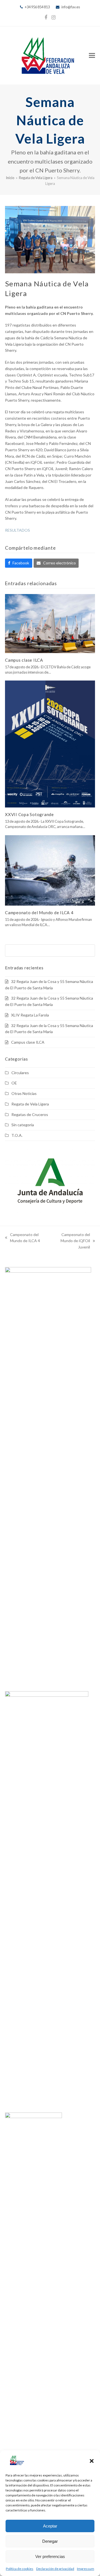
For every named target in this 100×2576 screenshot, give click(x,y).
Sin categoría (23, 1125)
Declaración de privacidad (55, 2569)
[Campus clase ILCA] (50, 623)
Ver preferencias (50, 2556)
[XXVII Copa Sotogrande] (50, 744)
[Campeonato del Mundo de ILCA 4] (50, 870)
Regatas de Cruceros (30, 1114)
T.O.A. (17, 1135)
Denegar (50, 2541)
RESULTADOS (17, 530)
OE (14, 1083)
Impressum (86, 2569)
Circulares (20, 1073)
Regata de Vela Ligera (30, 1104)
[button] (92, 2461)
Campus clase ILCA (24, 660)
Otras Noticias (24, 1093)
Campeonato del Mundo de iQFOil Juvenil (70, 1241)
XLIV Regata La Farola (30, 1015)
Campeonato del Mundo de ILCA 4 (39, 913)
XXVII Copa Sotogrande (29, 814)
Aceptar (50, 2526)
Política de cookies (20, 2569)
